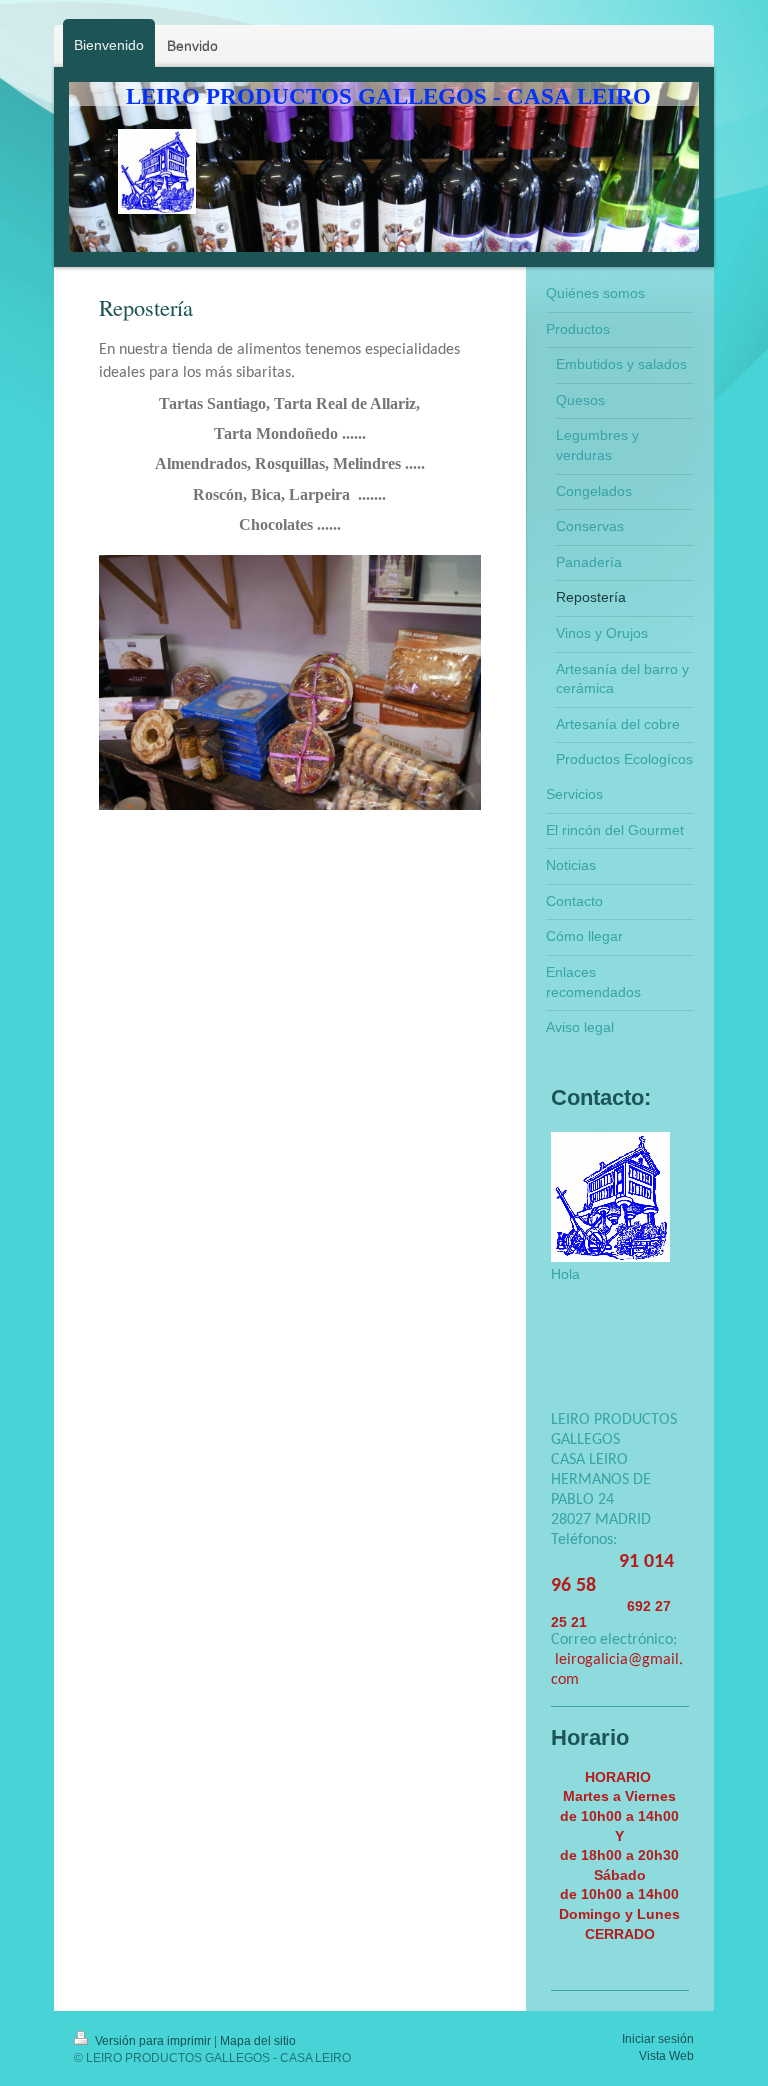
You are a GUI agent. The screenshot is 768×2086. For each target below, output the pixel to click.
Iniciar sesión (658, 2039)
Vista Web (666, 2056)
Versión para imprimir (153, 2041)
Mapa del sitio (258, 2041)
